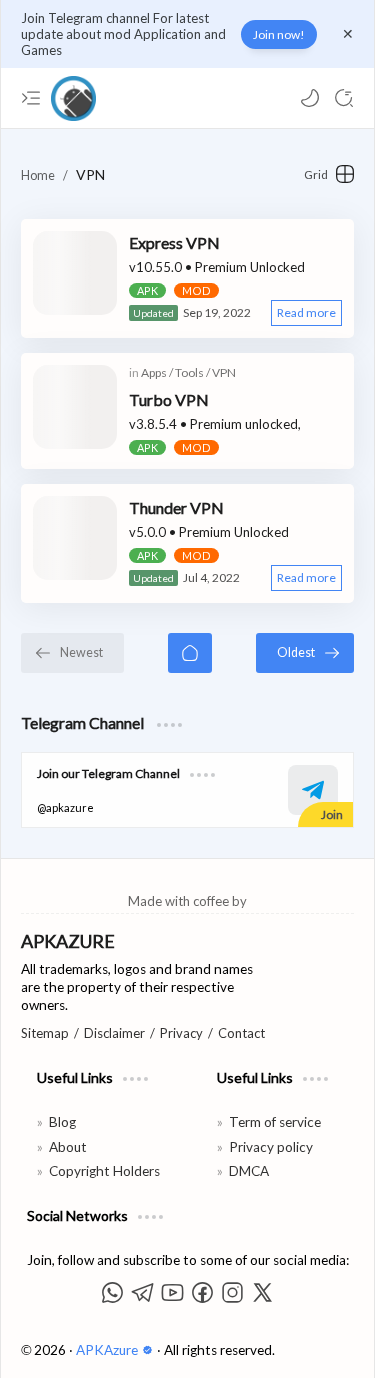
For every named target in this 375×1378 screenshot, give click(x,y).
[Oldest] (305, 653)
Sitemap (45, 1033)
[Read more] (306, 313)
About (68, 1147)
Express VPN (174, 242)
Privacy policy (271, 1147)
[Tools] (192, 372)
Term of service (275, 1122)
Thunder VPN (176, 507)
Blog (62, 1122)
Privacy (181, 1033)
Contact (241, 1033)
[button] (310, 98)
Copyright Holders (104, 1171)
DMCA (249, 1171)
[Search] (344, 98)
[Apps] (157, 372)
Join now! (279, 34)
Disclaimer (114, 1033)
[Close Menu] (348, 34)
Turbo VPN (169, 399)
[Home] (190, 653)
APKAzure (108, 1350)
